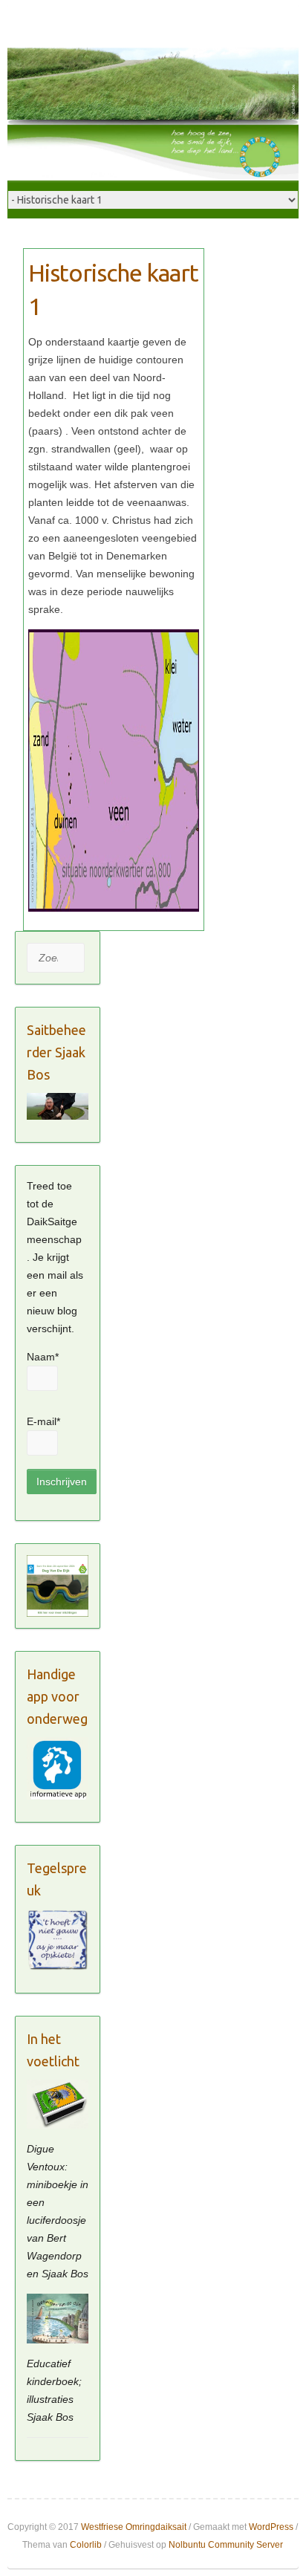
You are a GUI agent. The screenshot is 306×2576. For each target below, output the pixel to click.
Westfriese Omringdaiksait (134, 2527)
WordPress (271, 2527)
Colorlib (86, 2545)
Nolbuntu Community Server (226, 2545)
